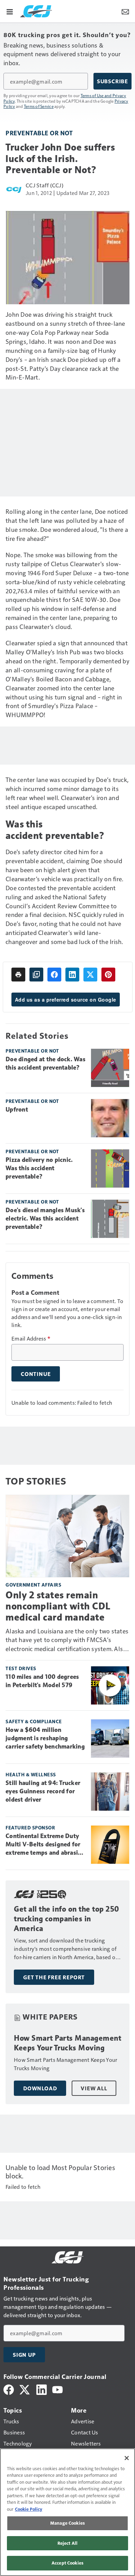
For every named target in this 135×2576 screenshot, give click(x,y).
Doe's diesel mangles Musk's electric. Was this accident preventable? (45, 1218)
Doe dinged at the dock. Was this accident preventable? (46, 1063)
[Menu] (10, 11)
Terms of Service (39, 106)
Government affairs (33, 1585)
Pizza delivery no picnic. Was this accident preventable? (39, 1168)
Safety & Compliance (34, 1721)
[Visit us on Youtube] (57, 2389)
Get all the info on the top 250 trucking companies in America (67, 1919)
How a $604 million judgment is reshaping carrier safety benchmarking (45, 1738)
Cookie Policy (29, 2509)
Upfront (17, 1110)
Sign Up (24, 2355)
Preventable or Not (39, 133)
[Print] (18, 975)
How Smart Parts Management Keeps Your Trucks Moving (67, 2043)
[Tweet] (90, 975)
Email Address (31, 1338)
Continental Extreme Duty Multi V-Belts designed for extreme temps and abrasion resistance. (45, 1845)
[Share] (54, 975)
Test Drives (21, 1668)
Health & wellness (31, 1774)
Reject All (67, 2543)
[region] (67, 2512)
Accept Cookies (67, 2563)
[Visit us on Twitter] (25, 2389)
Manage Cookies (67, 2523)
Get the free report (54, 1977)
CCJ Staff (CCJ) (44, 185)
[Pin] (108, 975)
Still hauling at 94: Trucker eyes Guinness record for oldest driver (43, 1791)
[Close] (127, 2458)
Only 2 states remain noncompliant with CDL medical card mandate (58, 1606)
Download (40, 2088)
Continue (36, 1374)
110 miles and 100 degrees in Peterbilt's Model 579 (42, 1681)
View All (94, 2088)
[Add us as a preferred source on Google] (36, 975)
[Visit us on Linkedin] (42, 2389)
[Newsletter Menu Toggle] (125, 11)
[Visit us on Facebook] (9, 2389)
